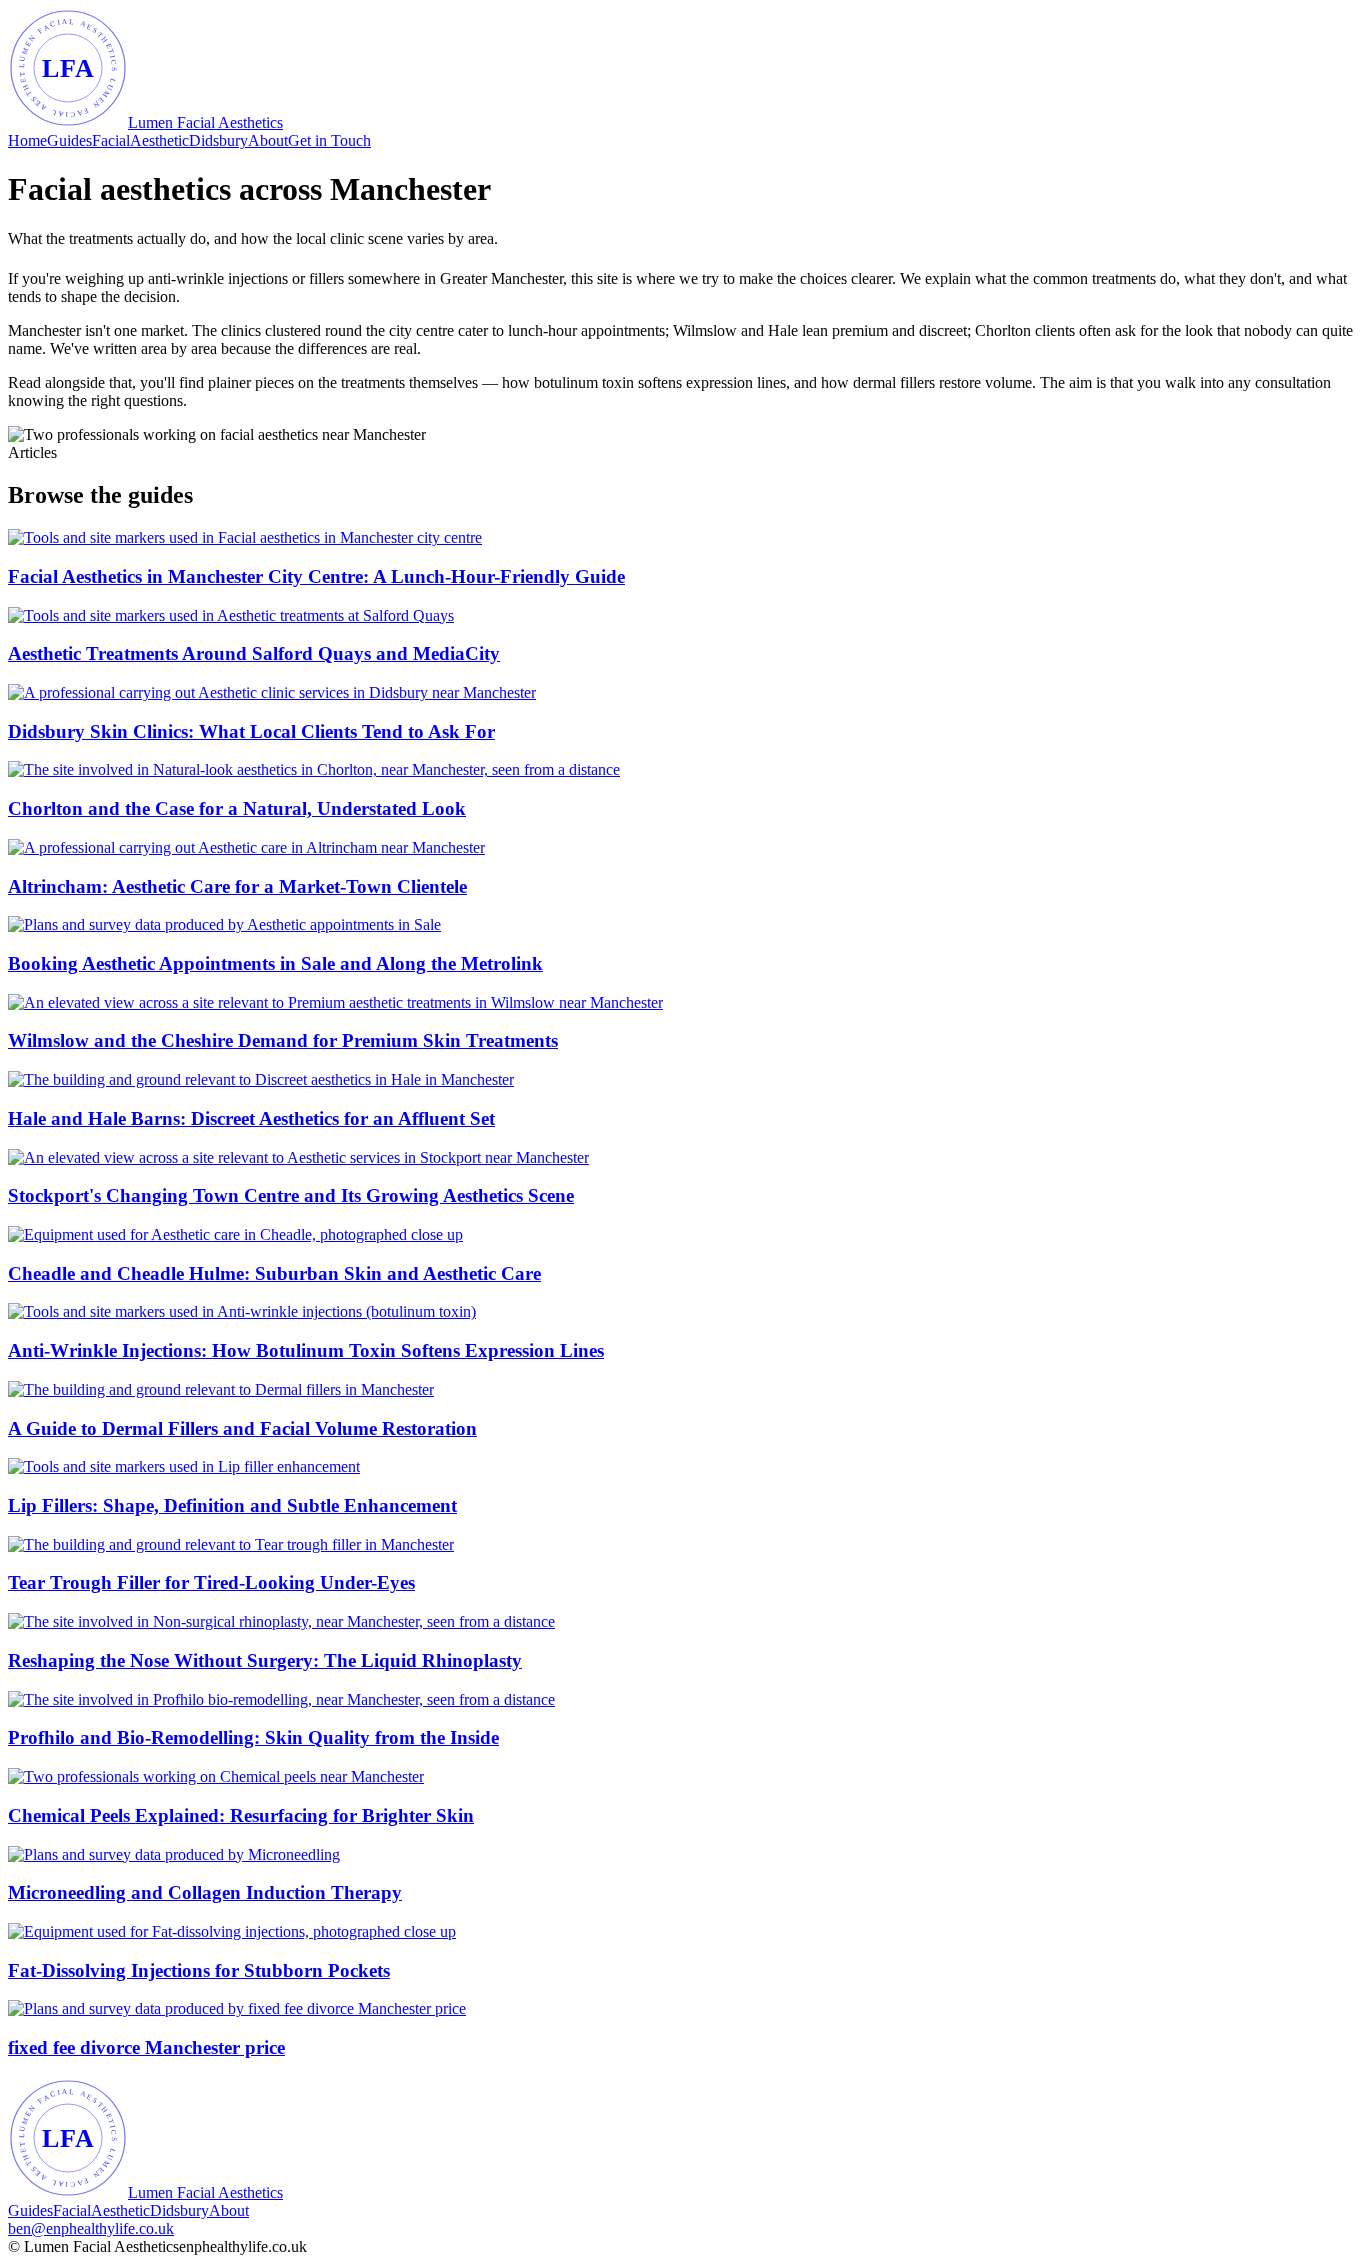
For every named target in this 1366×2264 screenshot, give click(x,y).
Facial (111, 140)
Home (27, 140)
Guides (69, 140)
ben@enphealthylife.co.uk (91, 2228)
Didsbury (218, 140)
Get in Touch (329, 140)
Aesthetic (159, 140)
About (268, 140)
